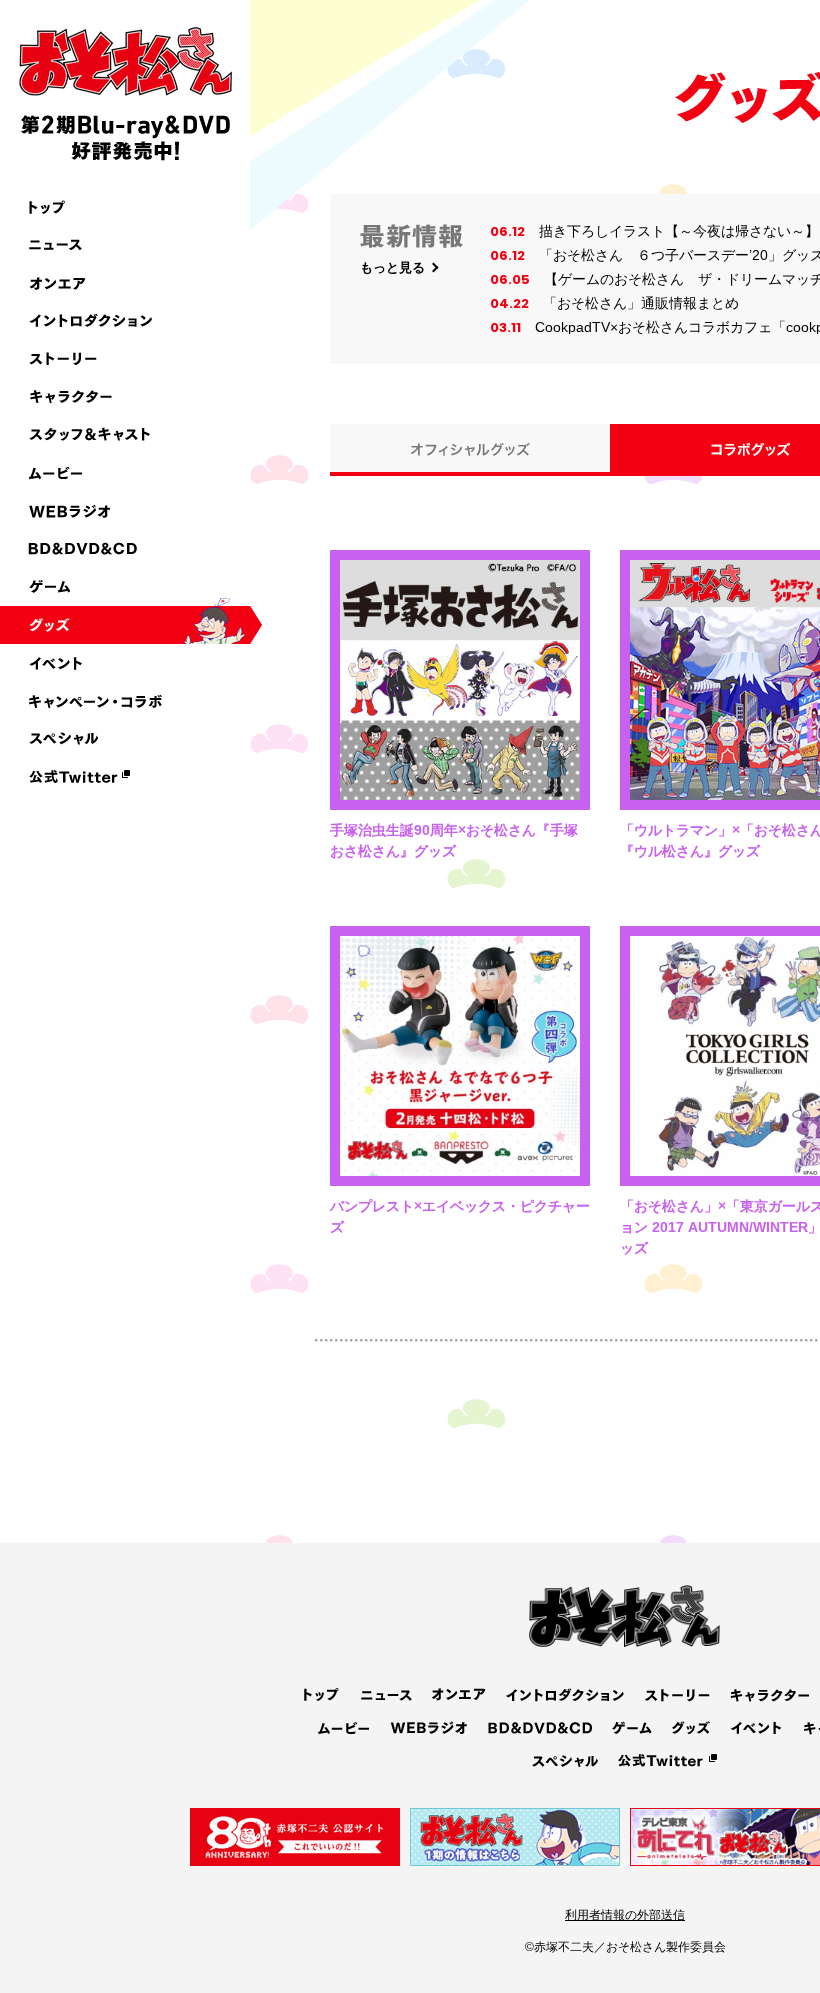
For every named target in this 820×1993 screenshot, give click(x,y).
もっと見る (392, 267)
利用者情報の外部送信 (625, 1915)
